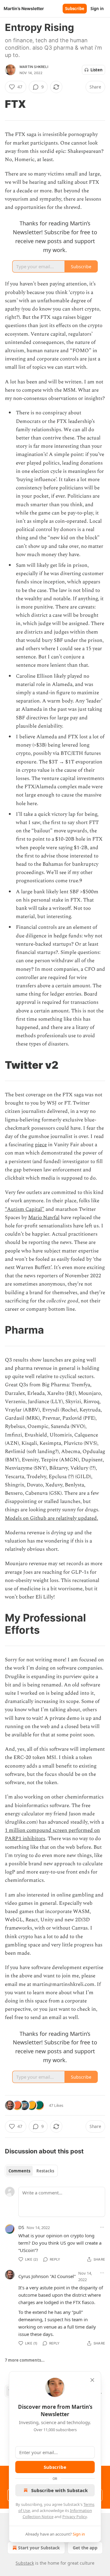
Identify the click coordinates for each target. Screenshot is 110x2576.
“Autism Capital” (25, 1209)
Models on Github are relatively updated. (51, 1518)
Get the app (85, 2548)
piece (41, 1145)
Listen (97, 70)
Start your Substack (39, 2548)
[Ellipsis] (102, 2227)
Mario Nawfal (44, 1218)
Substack (25, 2563)
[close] (92, 2380)
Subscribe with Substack (59, 2490)
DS (21, 2227)
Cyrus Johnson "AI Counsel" (47, 2276)
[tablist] (31, 2171)
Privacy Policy (75, 2517)
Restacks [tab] (45, 2171)
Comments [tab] (19, 2171)
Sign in (97, 9)
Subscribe (75, 9)
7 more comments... (25, 2360)
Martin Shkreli (34, 67)
